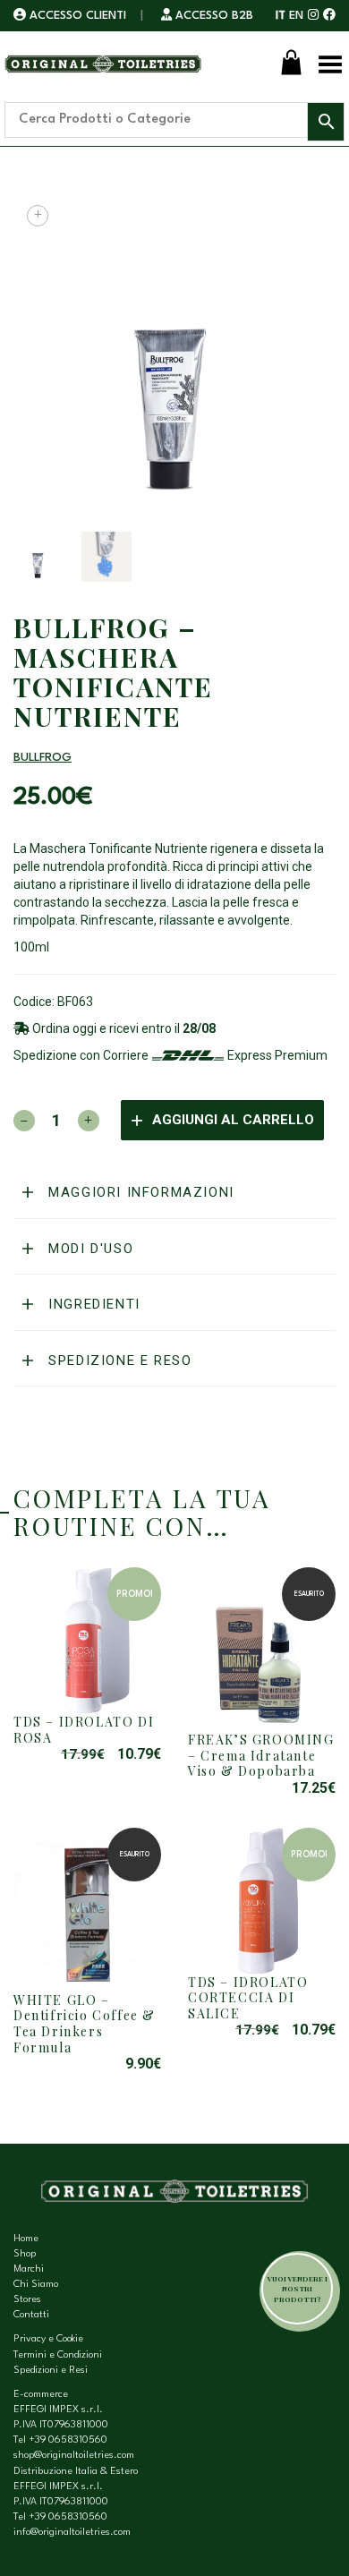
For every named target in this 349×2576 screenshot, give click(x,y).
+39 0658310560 (68, 2440)
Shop (25, 2254)
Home (26, 2239)
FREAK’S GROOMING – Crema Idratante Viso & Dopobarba (261, 1755)
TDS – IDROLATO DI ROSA (84, 1730)
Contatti (31, 2315)
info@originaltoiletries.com (72, 2533)
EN (296, 16)
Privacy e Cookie (48, 2339)
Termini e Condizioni (58, 2355)
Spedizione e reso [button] (118, 1361)
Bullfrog (43, 758)
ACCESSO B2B (213, 16)
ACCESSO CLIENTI (78, 16)
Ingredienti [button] (92, 1304)
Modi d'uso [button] (89, 1249)
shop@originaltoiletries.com (74, 2456)
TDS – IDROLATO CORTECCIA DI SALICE (248, 1998)
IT (281, 16)
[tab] (174, 1193)
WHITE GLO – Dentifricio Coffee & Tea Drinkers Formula (85, 2024)
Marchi (29, 2269)
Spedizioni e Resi (51, 2371)
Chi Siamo (36, 2285)
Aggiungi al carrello (233, 1120)
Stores (27, 2300)
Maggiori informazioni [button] (139, 1192)
